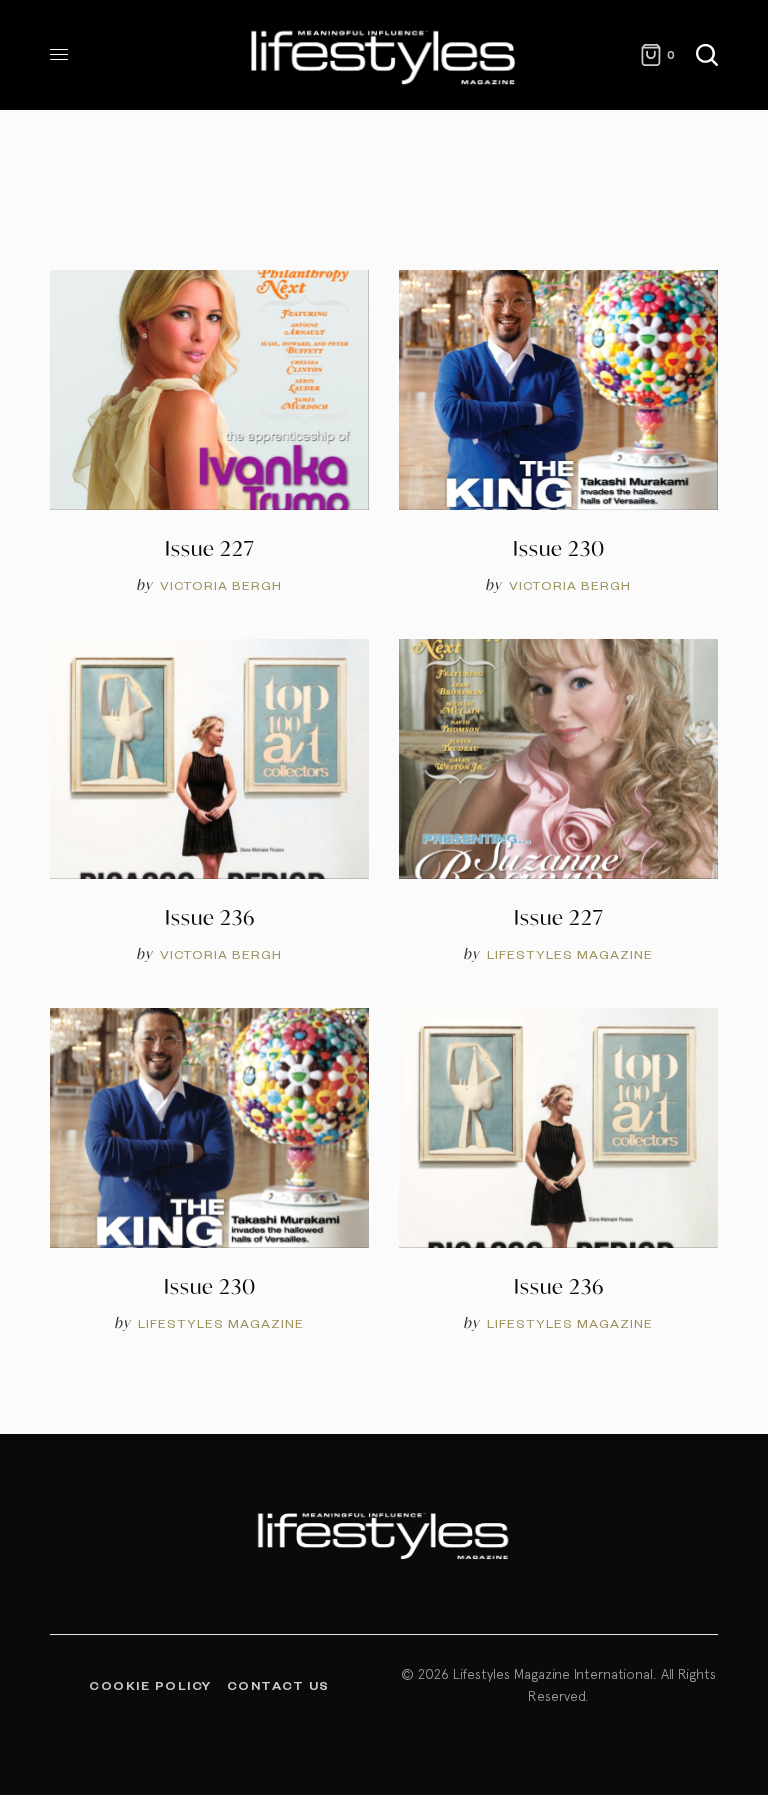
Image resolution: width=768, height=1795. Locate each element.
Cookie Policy (150, 1685)
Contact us (278, 1685)
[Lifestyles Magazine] (384, 55)
